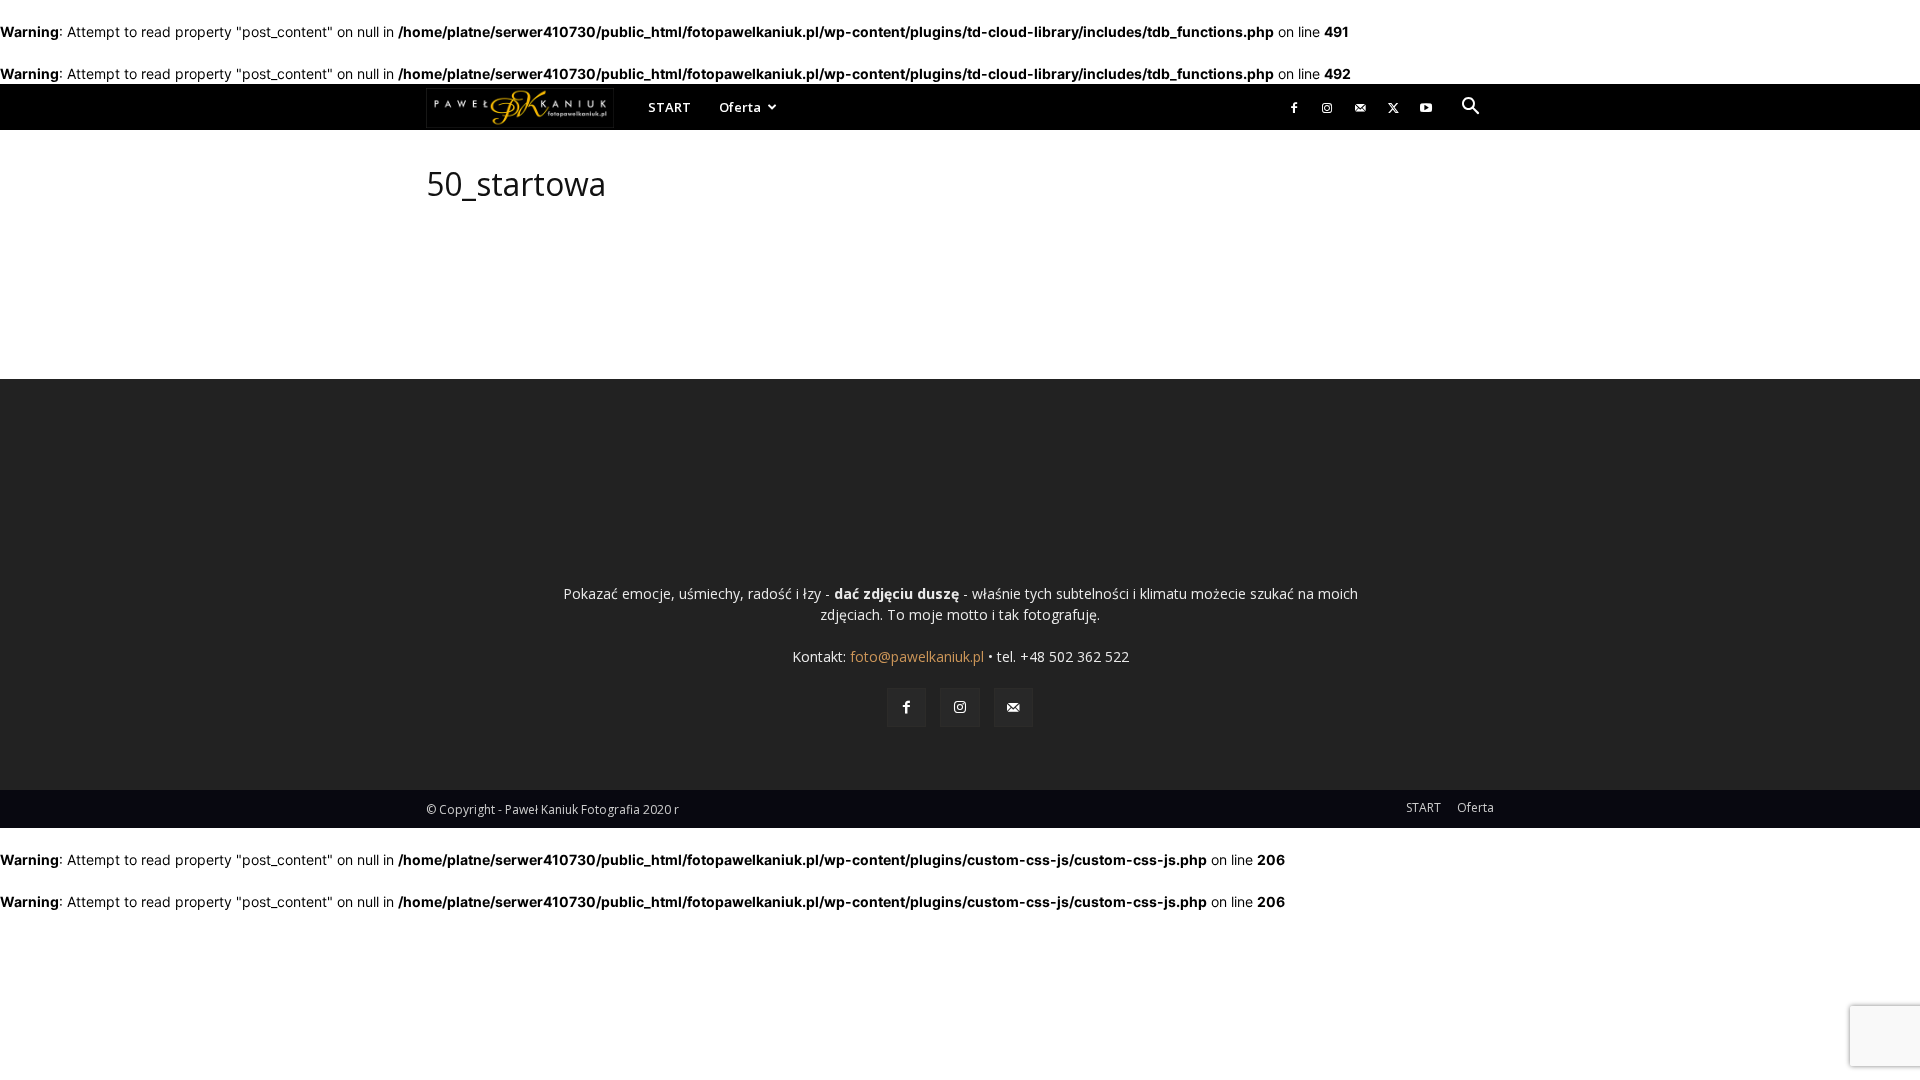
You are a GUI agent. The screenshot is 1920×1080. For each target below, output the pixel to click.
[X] (1393, 107)
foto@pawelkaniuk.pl (917, 656)
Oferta (740, 107)
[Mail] (1360, 107)
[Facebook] (1294, 107)
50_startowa (516, 183)
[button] (1470, 108)
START (669, 107)
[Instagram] (1327, 107)
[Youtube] (1426, 107)
